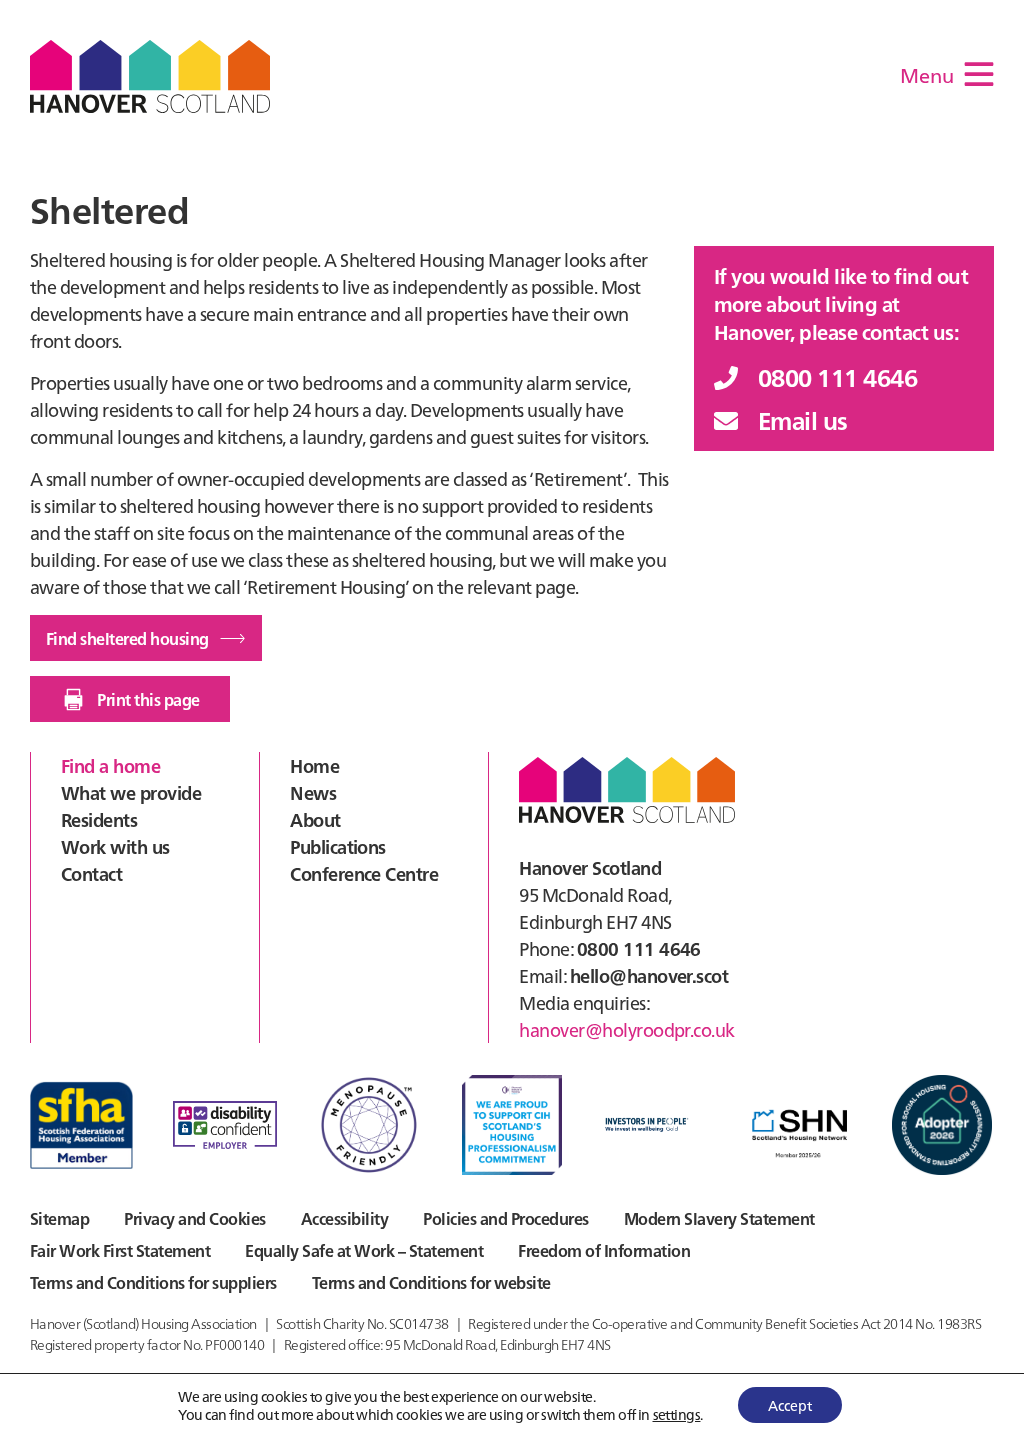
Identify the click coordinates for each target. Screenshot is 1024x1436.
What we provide (131, 792)
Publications (338, 846)
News (313, 792)
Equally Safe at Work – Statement (364, 1250)
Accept (790, 1405)
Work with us (115, 846)
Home (314, 765)
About (315, 819)
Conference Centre (364, 873)
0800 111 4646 (837, 376)
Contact (91, 873)
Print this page (148, 699)
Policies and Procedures (505, 1218)
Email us (803, 419)
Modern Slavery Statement (719, 1218)
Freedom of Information (604, 1250)
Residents (99, 819)
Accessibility (344, 1218)
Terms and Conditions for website (431, 1282)
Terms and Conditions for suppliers (153, 1282)
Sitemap (59, 1218)
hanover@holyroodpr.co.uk (627, 1029)
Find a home (110, 765)
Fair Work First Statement (120, 1250)
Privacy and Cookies (194, 1218)
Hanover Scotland (150, 76)
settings (677, 1414)
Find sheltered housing (127, 638)
